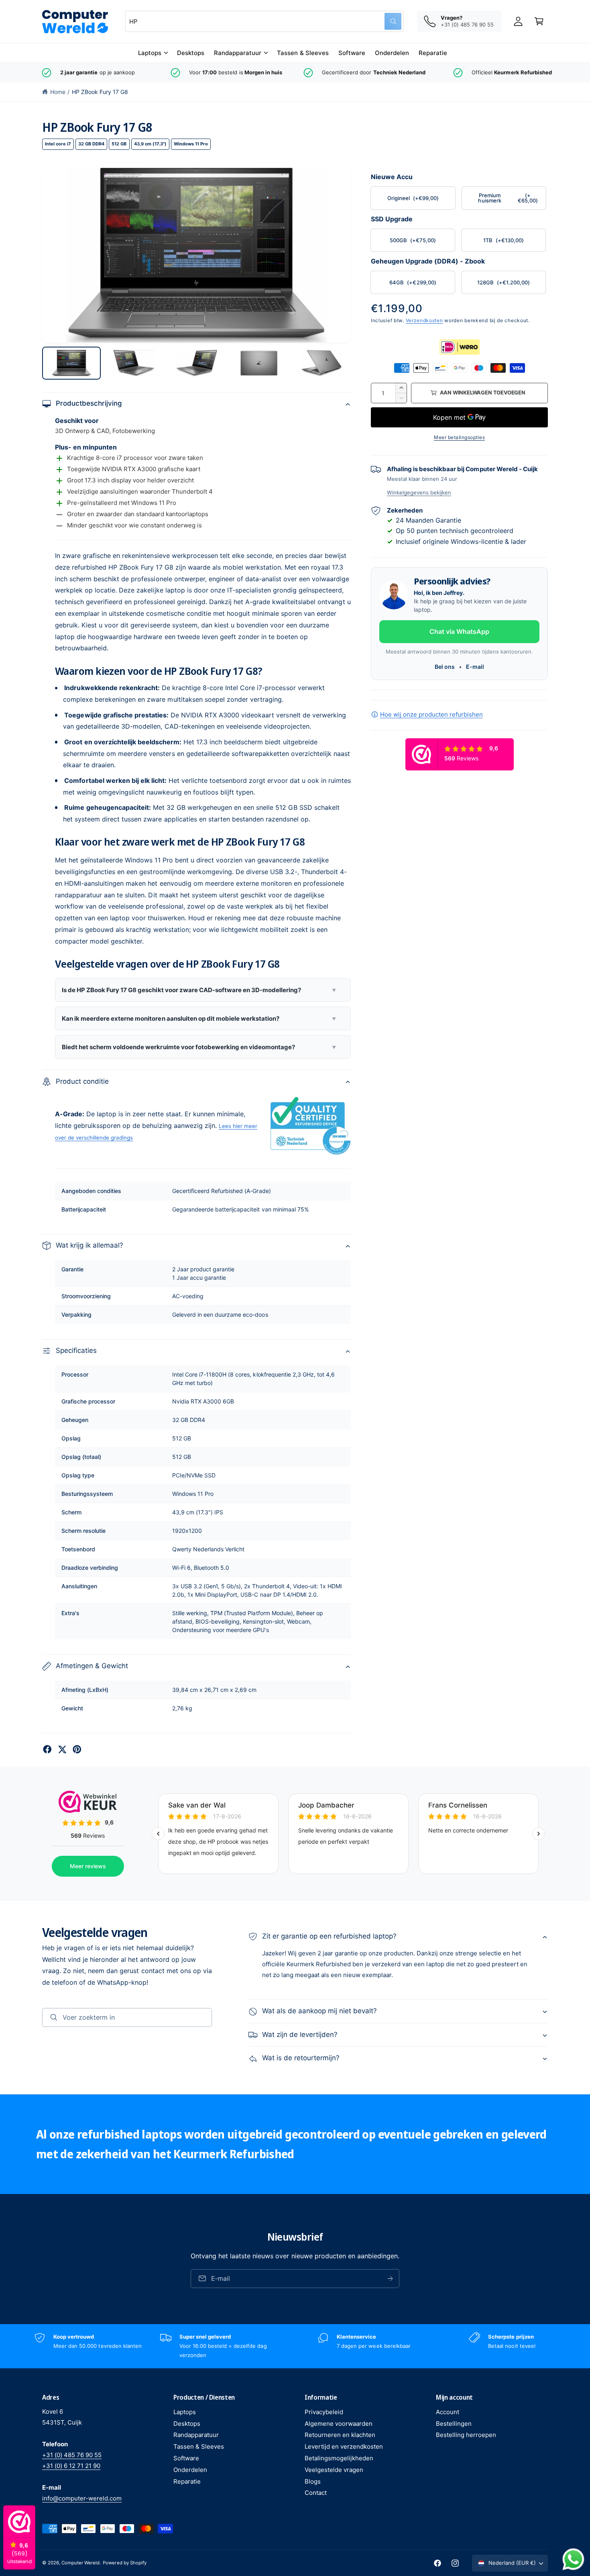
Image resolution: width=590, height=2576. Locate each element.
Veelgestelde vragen (334, 2470)
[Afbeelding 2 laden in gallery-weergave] (134, 363)
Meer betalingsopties (459, 437)
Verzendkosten (424, 320)
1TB (504, 240)
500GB (413, 240)
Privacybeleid (324, 2412)
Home (58, 92)
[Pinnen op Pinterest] (77, 1749)
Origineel (413, 198)
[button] (153, 53)
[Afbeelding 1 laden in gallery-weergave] (71, 363)
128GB (503, 282)
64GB (413, 282)
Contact (316, 2493)
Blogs (313, 2481)
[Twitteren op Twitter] (62, 1749)
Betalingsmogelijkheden (339, 2458)
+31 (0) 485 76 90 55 (72, 2455)
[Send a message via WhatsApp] (573, 2559)
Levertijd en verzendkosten (344, 2446)
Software (186, 2458)
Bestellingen (454, 2424)
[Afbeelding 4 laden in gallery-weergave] (259, 363)
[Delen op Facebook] (47, 1749)
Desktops (187, 2424)
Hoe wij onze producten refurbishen (431, 714)
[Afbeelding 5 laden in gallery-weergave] (321, 363)
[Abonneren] (390, 2279)
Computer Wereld (80, 2563)
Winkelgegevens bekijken (419, 492)
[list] (295, 73)
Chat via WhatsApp (459, 631)
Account (448, 2412)
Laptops (150, 53)
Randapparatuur (238, 53)
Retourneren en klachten (340, 2435)
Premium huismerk (508, 198)
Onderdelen (190, 2470)
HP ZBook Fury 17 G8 (100, 92)
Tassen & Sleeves (199, 2446)
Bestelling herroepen (466, 2435)
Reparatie (187, 2481)
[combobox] (264, 21)
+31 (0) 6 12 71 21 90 (71, 2466)
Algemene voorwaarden (339, 2424)
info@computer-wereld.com (82, 2498)
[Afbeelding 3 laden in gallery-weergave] (197, 363)
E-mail (475, 667)
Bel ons (445, 667)
